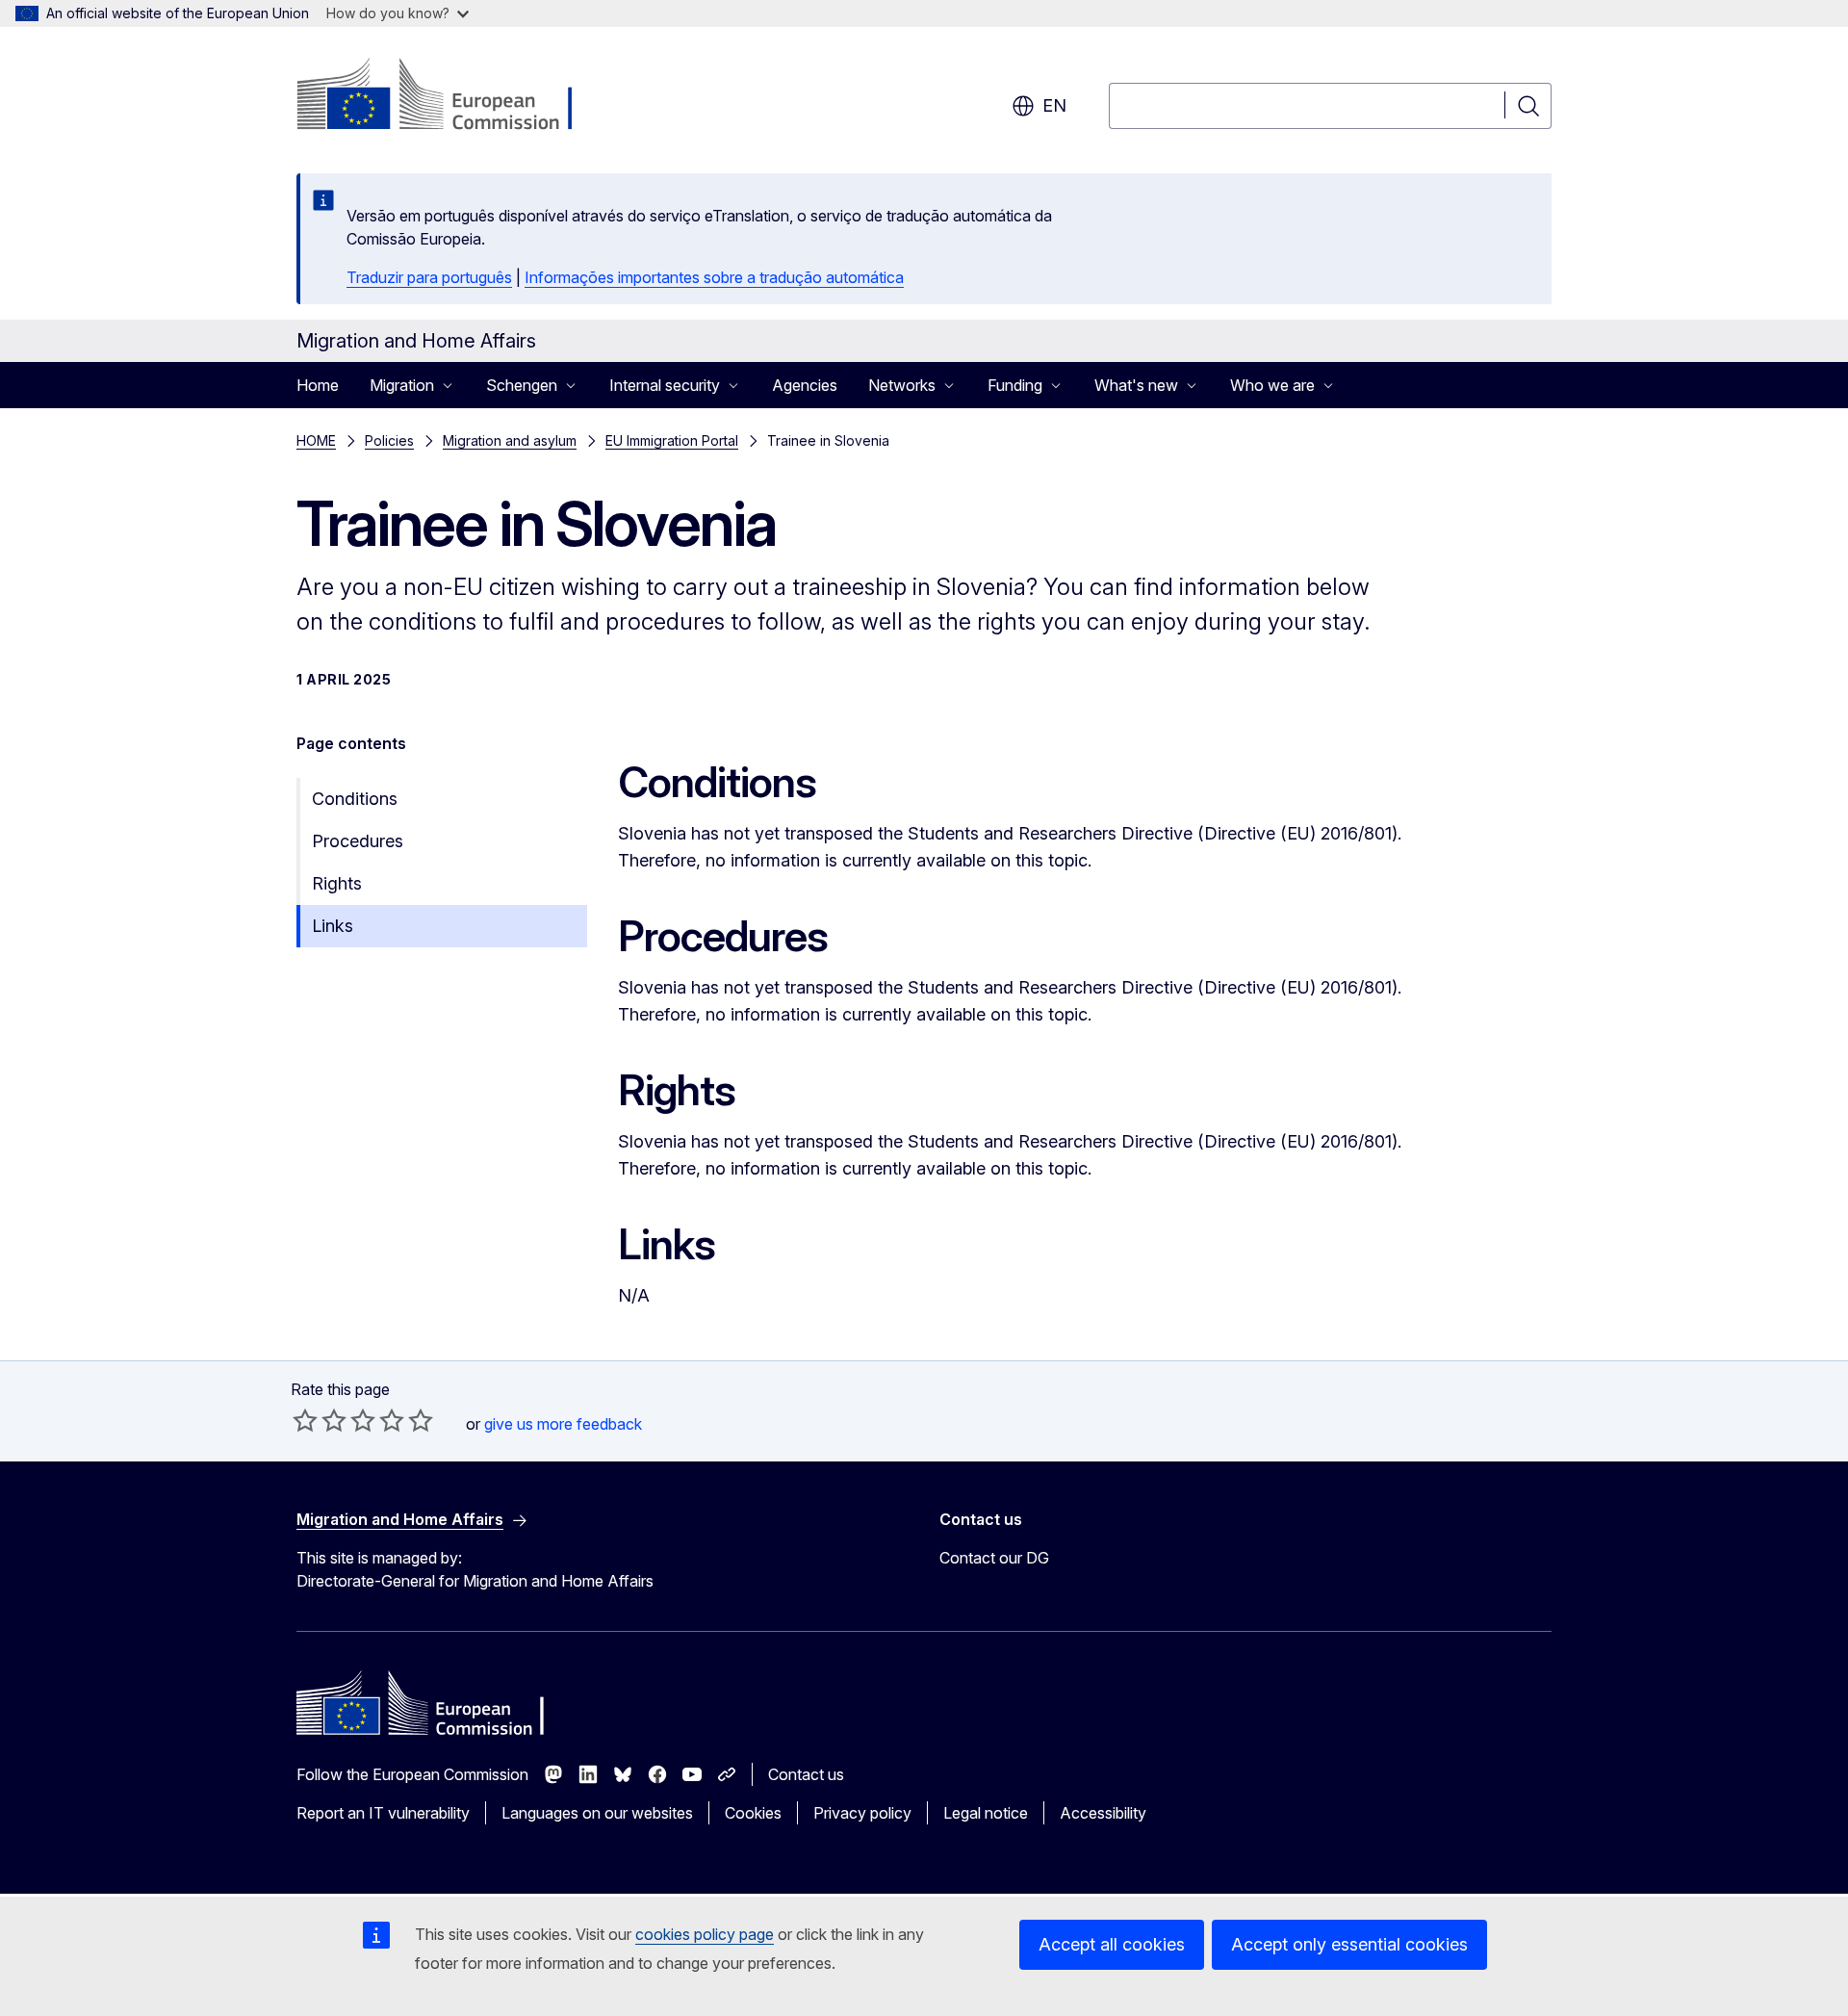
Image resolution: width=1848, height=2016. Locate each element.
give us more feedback (563, 1424)
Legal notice (986, 1813)
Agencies (805, 385)
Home (318, 385)
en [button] (1054, 105)
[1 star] (305, 1420)
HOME (316, 440)
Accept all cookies (1112, 1944)
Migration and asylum (510, 440)
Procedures (358, 841)
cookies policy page (705, 1934)
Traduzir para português (429, 277)
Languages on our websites (597, 1813)
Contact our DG (994, 1558)
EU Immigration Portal (672, 440)
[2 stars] (320, 1420)
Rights (337, 883)
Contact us (806, 1774)
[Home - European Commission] (452, 96)
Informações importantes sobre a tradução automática (714, 277)
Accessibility (1103, 1813)
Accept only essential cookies (1349, 1944)
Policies (389, 440)
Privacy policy (862, 1813)
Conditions (355, 799)
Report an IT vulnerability (383, 1813)
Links (333, 926)
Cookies (753, 1813)
